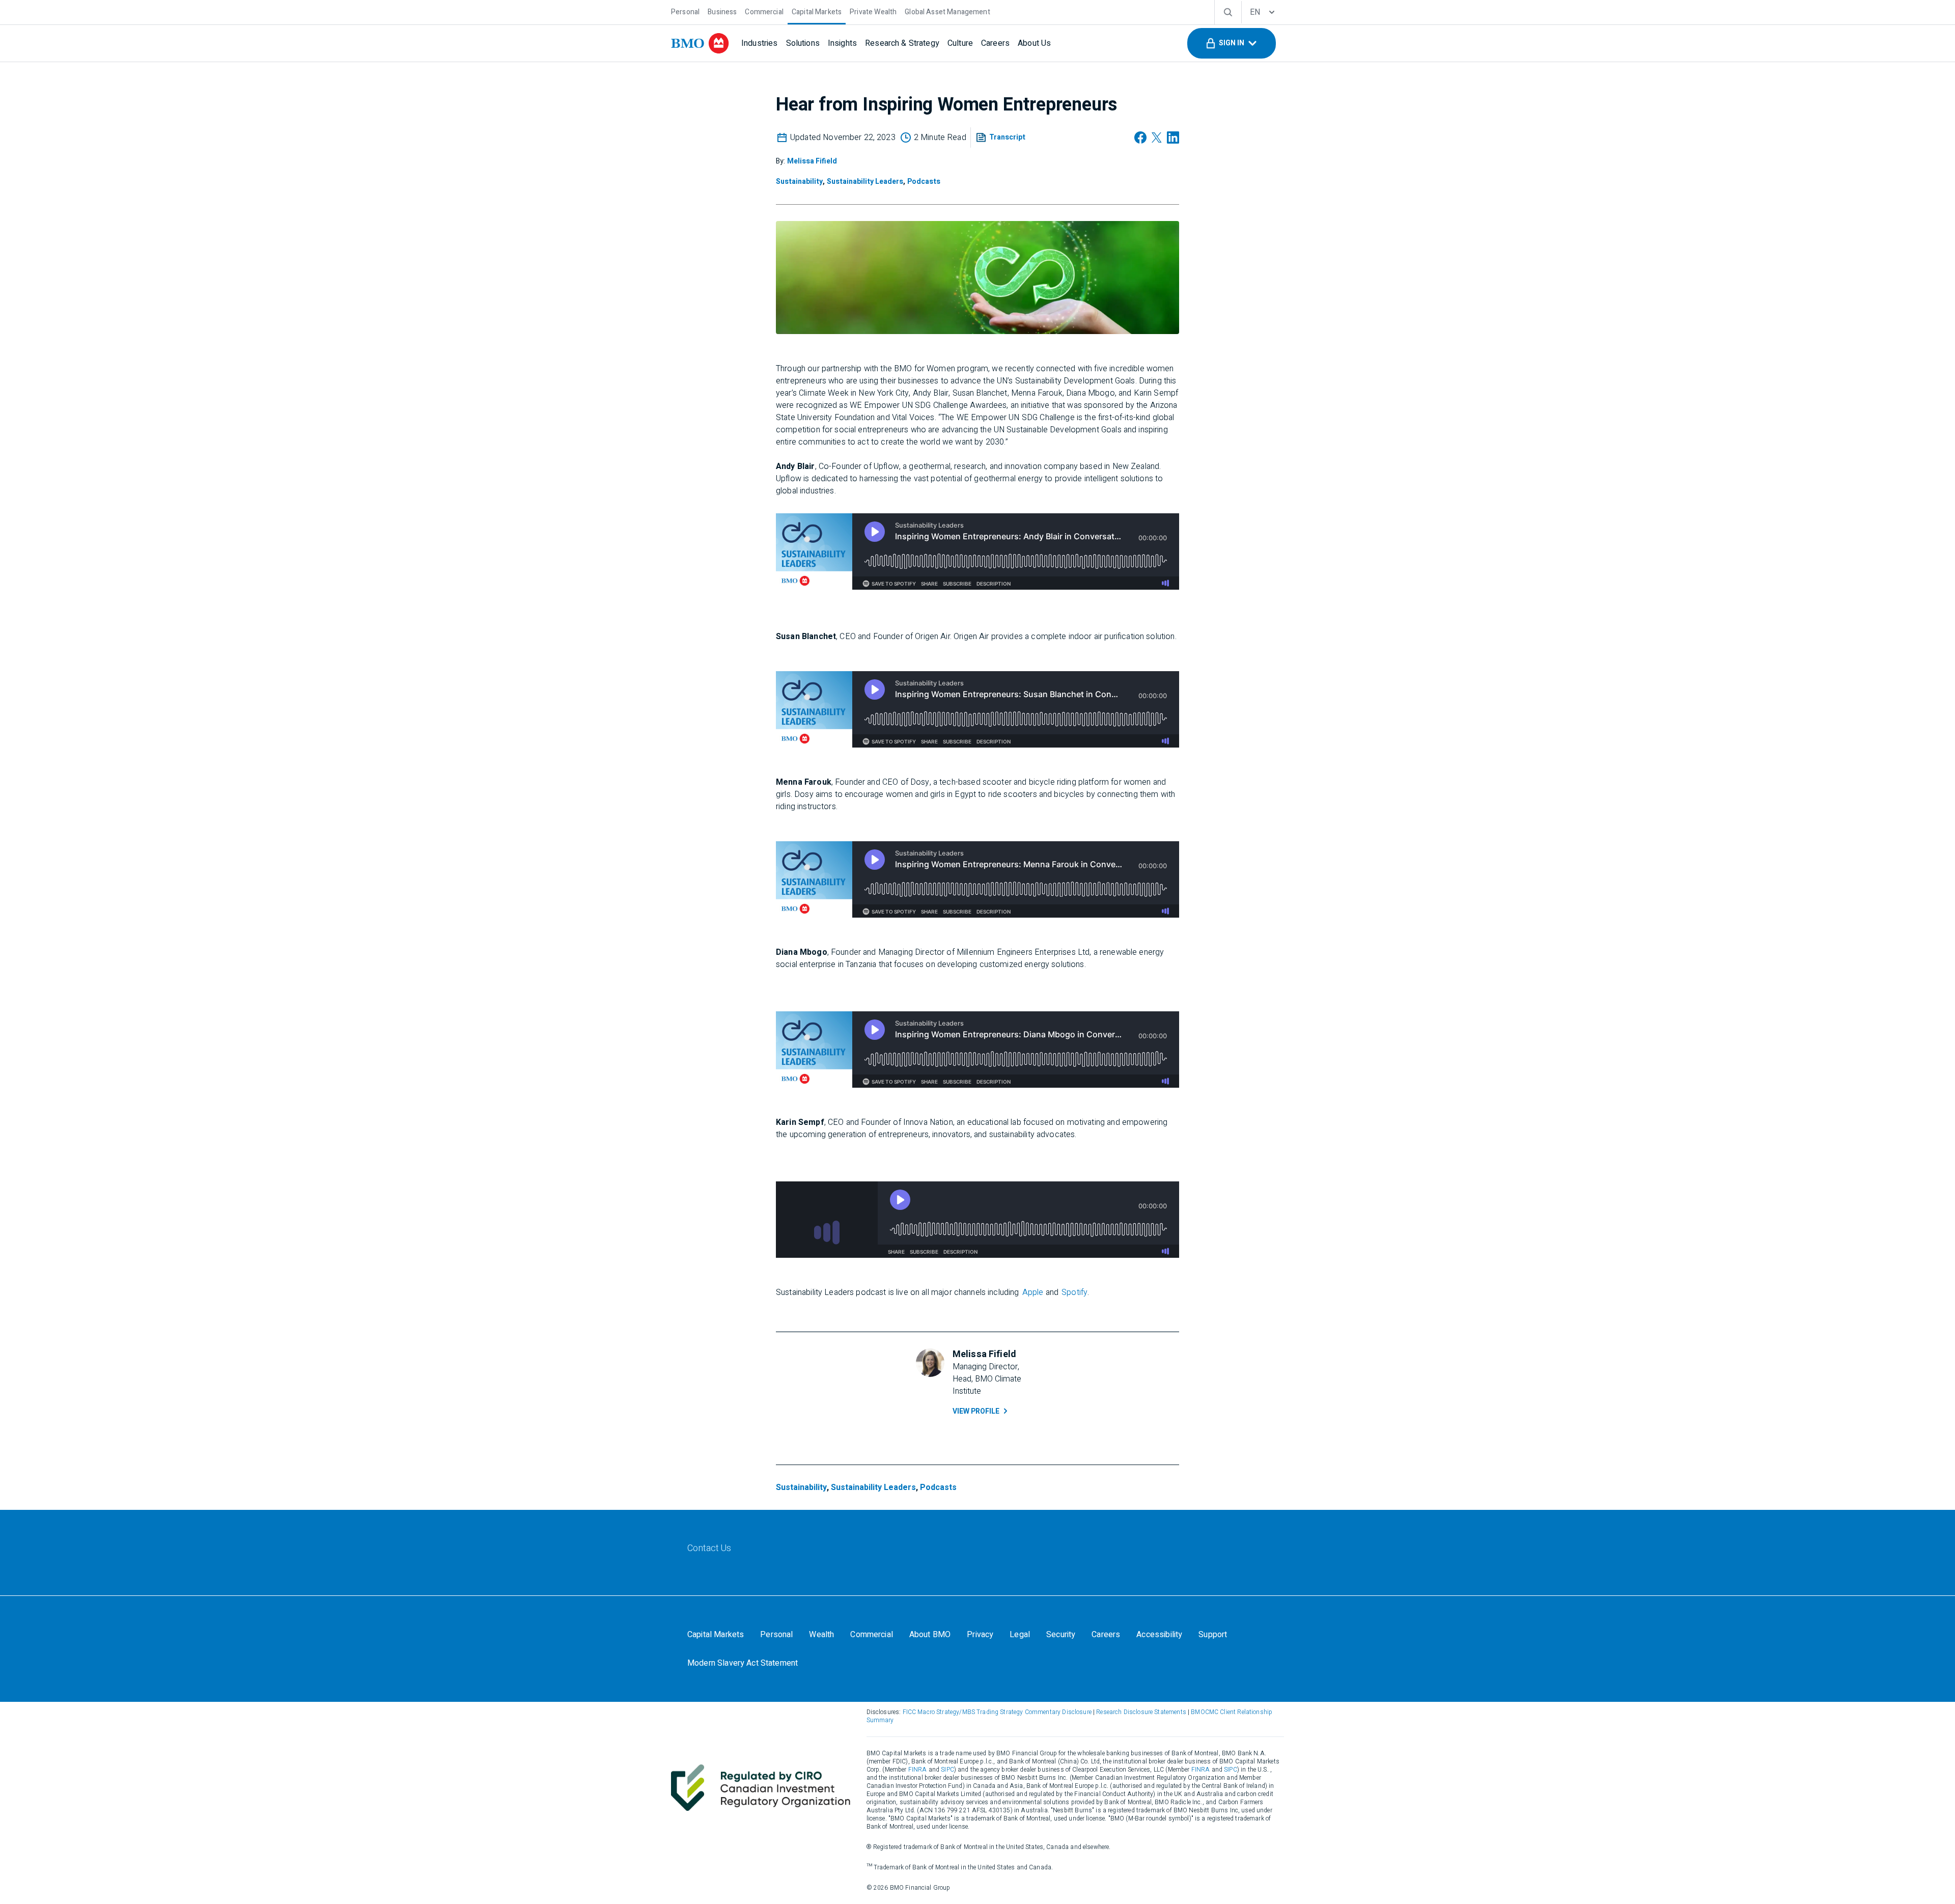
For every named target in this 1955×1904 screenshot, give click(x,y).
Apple (1033, 1292)
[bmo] (700, 43)
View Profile (976, 1411)
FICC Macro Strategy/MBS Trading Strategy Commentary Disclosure (997, 1712)
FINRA (918, 1770)
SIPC (947, 1770)
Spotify (1074, 1292)
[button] (1232, 43)
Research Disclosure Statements (1141, 1712)
